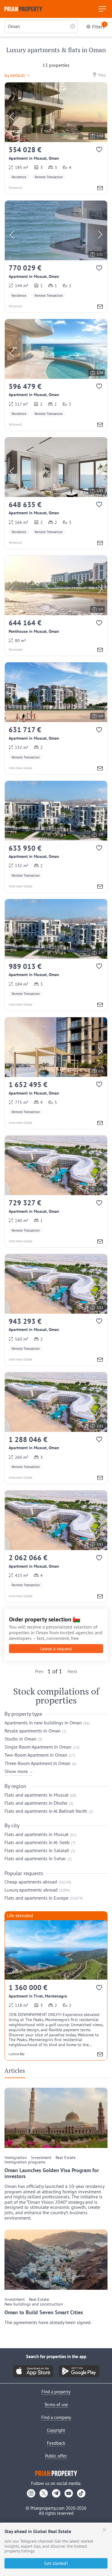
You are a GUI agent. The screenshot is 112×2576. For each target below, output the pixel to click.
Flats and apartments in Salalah (37, 1850)
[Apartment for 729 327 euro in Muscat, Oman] (56, 1191)
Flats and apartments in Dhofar (36, 1803)
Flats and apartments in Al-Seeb (37, 1842)
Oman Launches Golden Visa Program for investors (52, 2173)
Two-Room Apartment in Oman (36, 1755)
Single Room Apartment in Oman (38, 1747)
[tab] (17, 2072)
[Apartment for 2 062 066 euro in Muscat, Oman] (56, 1546)
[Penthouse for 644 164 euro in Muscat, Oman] (56, 606)
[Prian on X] (44, 2493)
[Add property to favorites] (100, 151)
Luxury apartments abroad (31, 1890)
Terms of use (56, 2405)
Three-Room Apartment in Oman (37, 1763)
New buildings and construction (34, 2304)
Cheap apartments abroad (31, 1882)
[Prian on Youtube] (69, 2493)
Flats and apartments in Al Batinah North (46, 1811)
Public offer (56, 2456)
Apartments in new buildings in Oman (43, 1723)
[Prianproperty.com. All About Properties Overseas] (23, 9)
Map (102, 75)
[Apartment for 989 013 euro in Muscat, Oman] (56, 955)
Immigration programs (25, 2162)
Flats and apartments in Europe (36, 1898)
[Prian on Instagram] (31, 2493)
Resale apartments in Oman (33, 1731)
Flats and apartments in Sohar (35, 1858)
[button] (19, 74)
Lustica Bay (17, 2054)
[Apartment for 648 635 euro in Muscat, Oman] (56, 493)
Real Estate (66, 2158)
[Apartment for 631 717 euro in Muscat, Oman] (56, 718)
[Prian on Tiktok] (81, 2493)
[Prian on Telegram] (56, 2493)
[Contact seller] (100, 189)
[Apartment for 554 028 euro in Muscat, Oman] (56, 138)
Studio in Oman (20, 1739)
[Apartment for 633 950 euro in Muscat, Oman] (56, 837)
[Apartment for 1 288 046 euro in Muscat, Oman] (56, 1428)
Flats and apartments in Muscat (36, 1795)
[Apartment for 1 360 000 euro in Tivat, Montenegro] (56, 1990)
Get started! (56, 2563)
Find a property (56, 2392)
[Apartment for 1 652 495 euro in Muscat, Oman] (56, 1073)
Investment (41, 2158)
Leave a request (56, 1649)
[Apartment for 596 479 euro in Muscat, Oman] (56, 375)
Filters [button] (99, 26)
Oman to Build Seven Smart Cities (44, 2312)
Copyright (56, 2430)
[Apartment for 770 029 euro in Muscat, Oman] (56, 256)
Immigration (16, 2158)
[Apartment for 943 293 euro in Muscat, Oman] (56, 1310)
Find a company (56, 2417)
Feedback (56, 2443)
